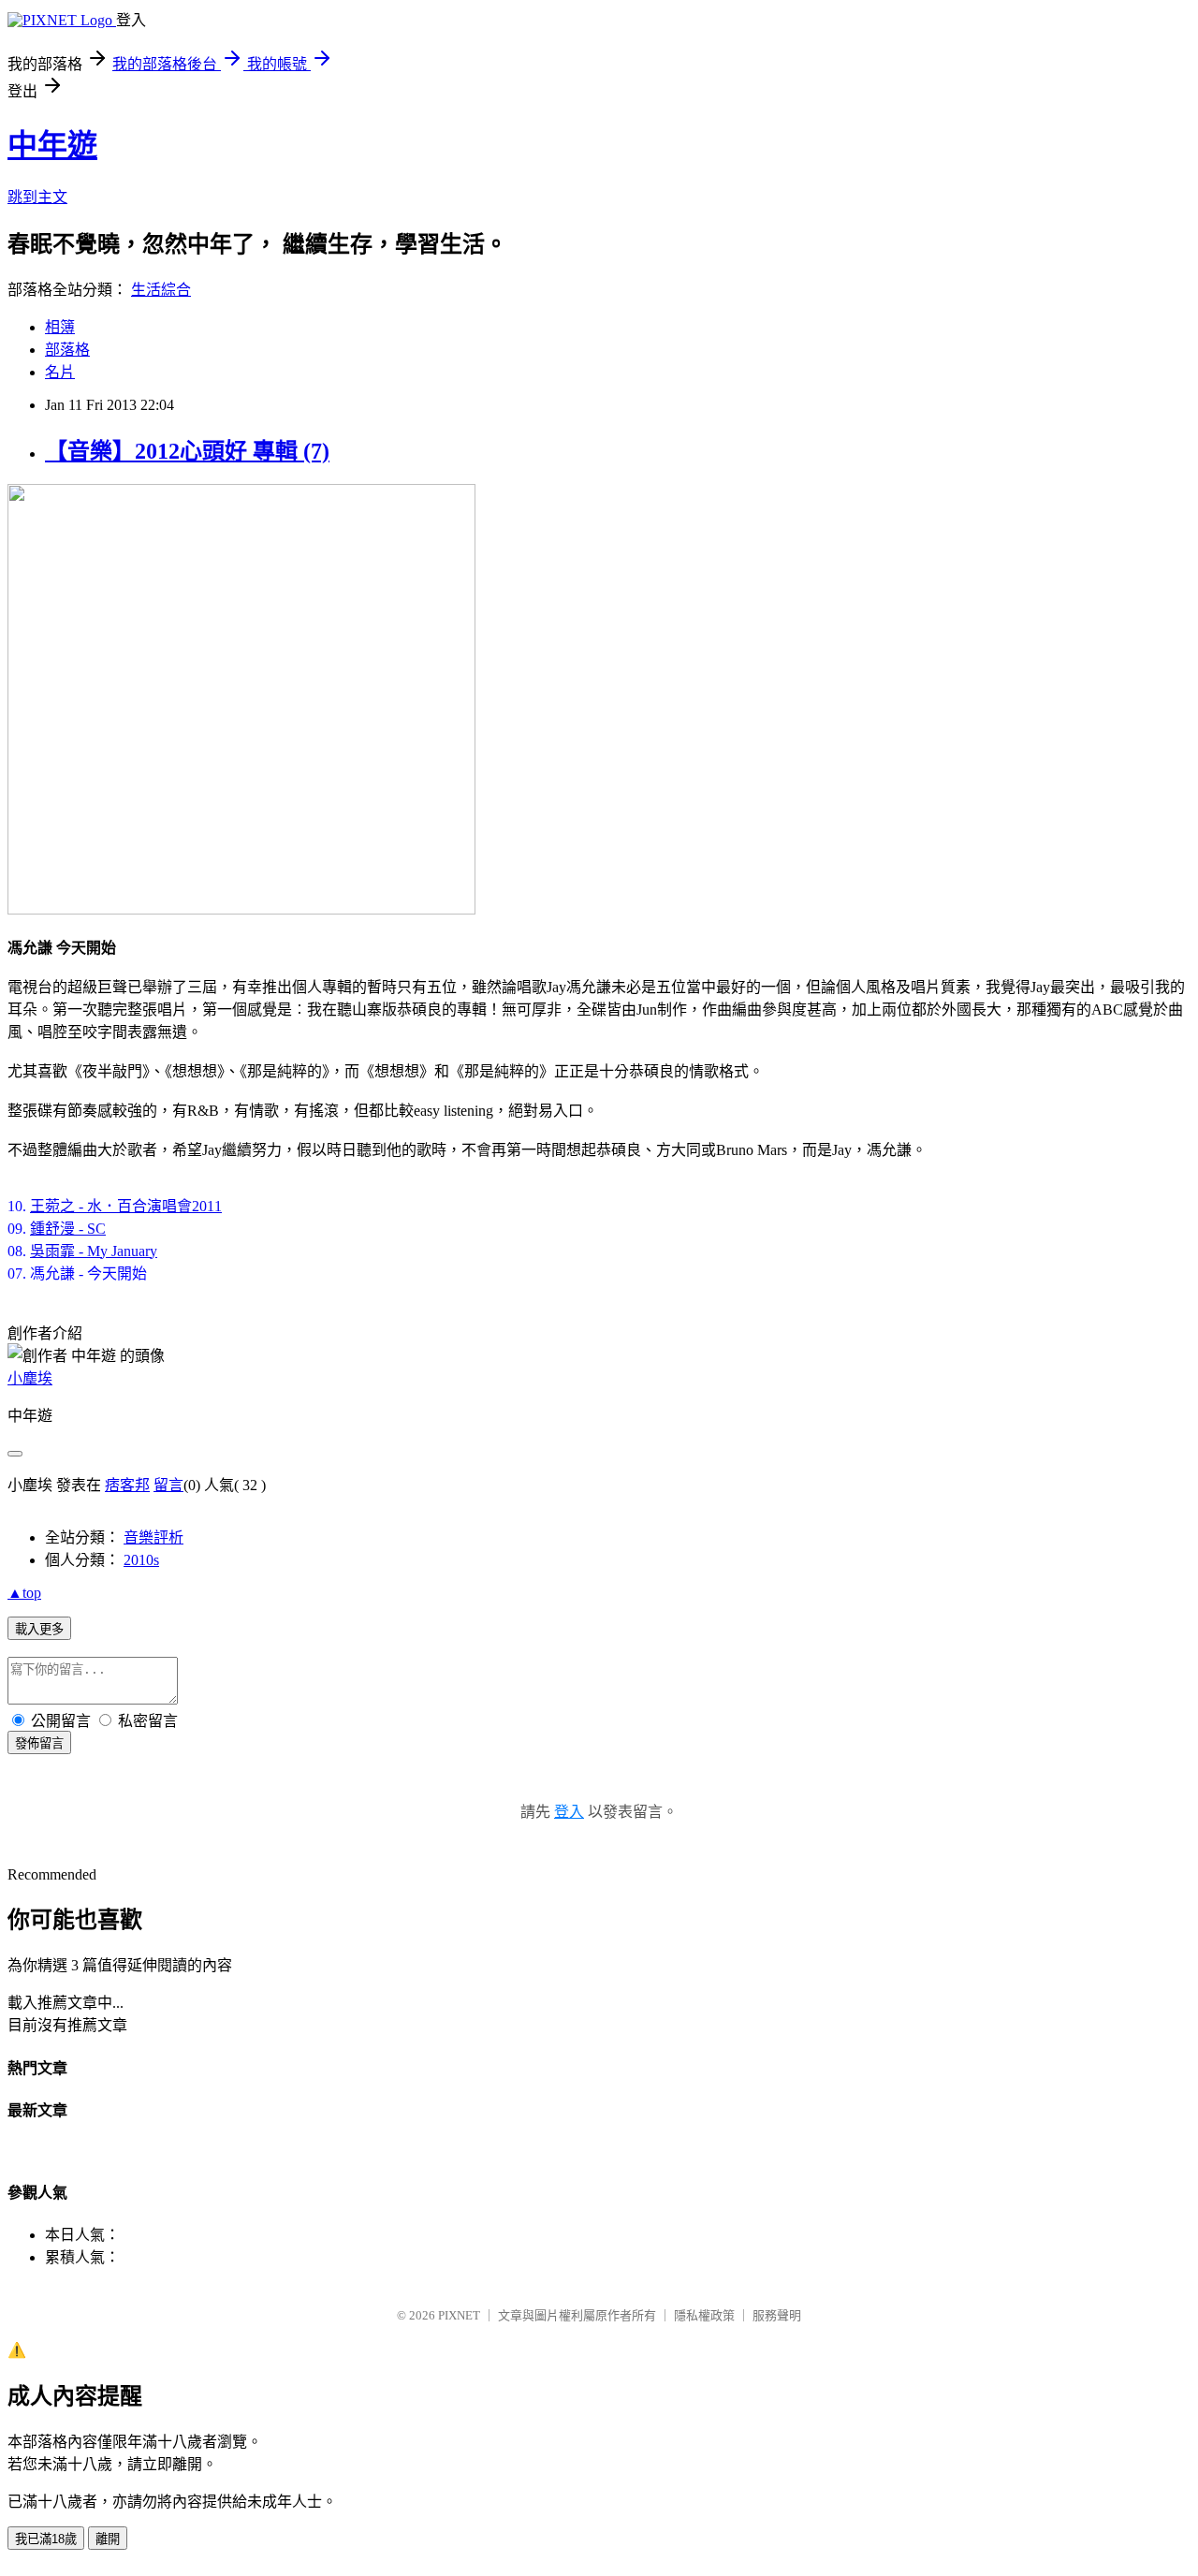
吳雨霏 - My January (94, 1251)
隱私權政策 (704, 2315)
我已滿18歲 (46, 2539)
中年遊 (52, 145)
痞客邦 (127, 1485)
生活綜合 (161, 290)
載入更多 (39, 1629)
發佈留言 (39, 1743)
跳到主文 (37, 197)
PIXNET (459, 2315)
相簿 (60, 327)
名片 (60, 372)
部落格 (67, 350)
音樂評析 (153, 1537)
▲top (24, 1593)
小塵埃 (30, 1378)
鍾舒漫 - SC (68, 1229)
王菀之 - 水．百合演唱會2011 (126, 1206)
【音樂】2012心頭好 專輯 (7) (187, 451)
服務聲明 (777, 2315)
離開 (108, 2539)
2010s (141, 1560)
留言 (168, 1485)
